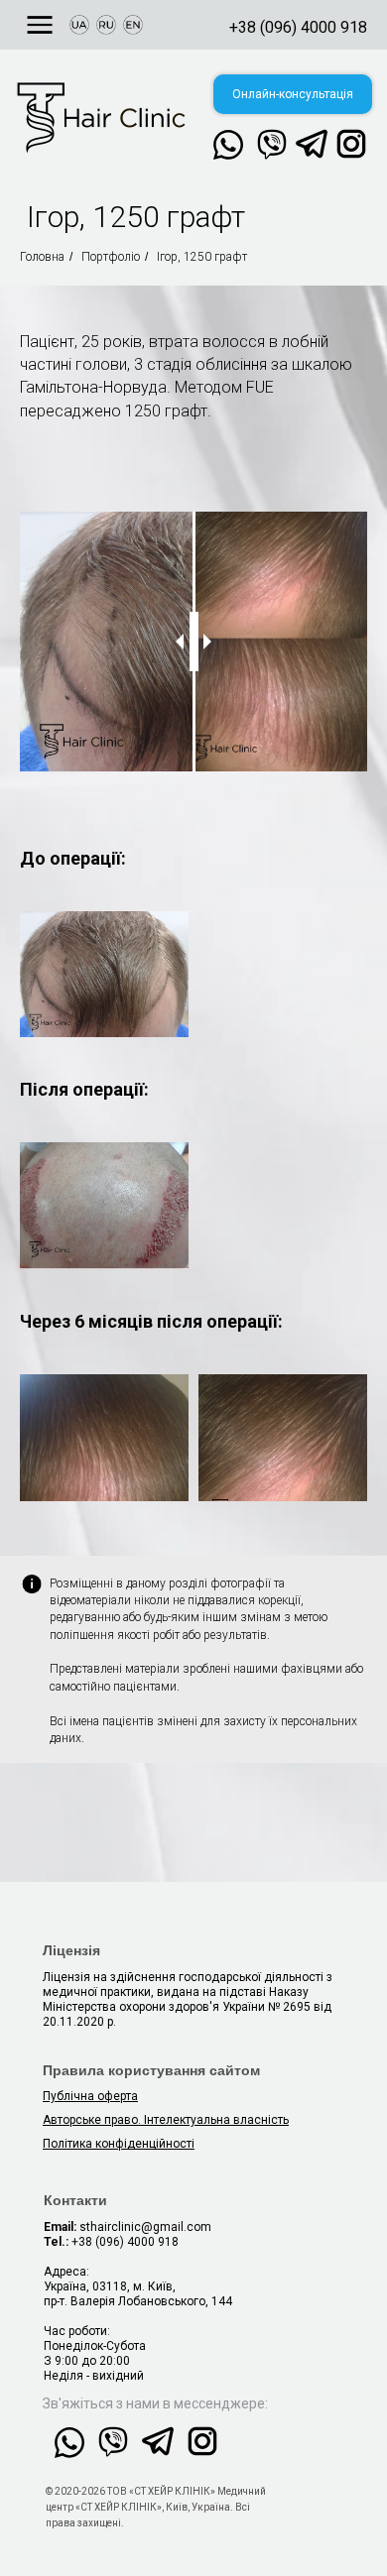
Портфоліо (111, 257)
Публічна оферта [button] (90, 2096)
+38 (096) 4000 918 (298, 27)
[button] (293, 94)
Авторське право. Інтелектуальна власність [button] (166, 2120)
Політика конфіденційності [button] (119, 2144)
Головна (42, 257)
